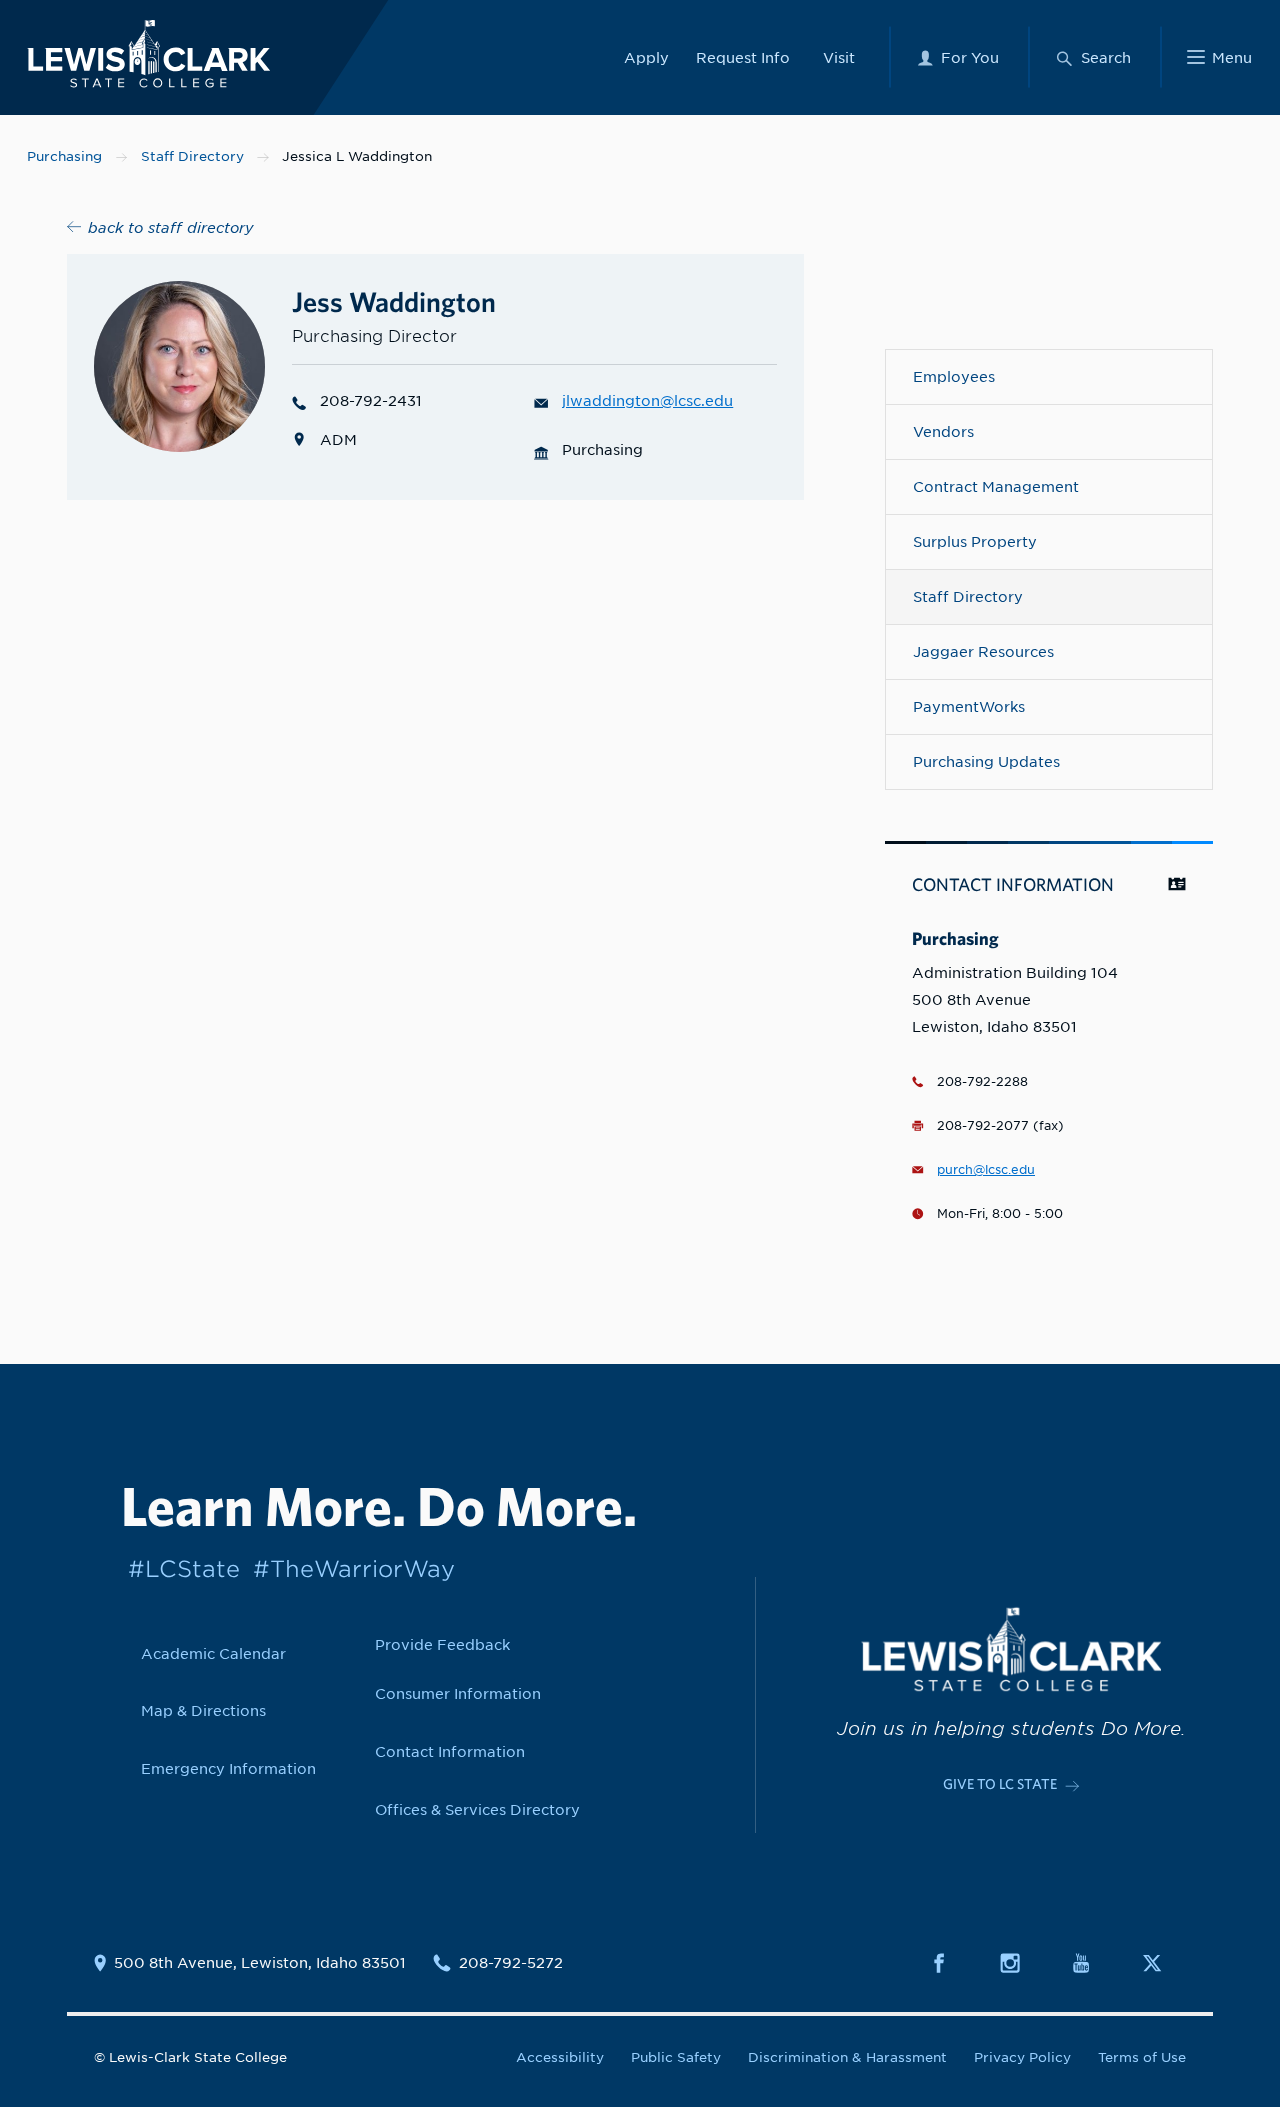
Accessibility (560, 2057)
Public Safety (676, 2057)
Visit (839, 57)
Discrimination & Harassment (847, 2057)
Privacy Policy (1022, 2057)
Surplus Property (975, 541)
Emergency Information (228, 1768)
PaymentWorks (969, 706)
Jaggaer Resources (983, 651)
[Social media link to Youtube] (1093, 1963)
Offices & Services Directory (477, 1809)
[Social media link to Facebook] (951, 1963)
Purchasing (64, 156)
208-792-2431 (371, 400)
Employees (954, 376)
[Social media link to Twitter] (1164, 1963)
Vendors (943, 431)
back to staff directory (171, 227)
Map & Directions (203, 1710)
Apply (646, 57)
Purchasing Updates (986, 761)
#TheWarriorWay (354, 1568)
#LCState (184, 1568)
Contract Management (996, 486)
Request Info (743, 57)
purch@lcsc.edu (986, 1170)
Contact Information (450, 1751)
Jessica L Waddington (357, 156)
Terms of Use (1142, 2057)
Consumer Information (458, 1693)
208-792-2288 (982, 1082)
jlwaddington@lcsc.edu (647, 400)
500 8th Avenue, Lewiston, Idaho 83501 (260, 1963)
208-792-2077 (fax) (1000, 1126)
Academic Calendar (213, 1653)
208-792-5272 (511, 1963)
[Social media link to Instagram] (1022, 1963)
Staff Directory (192, 156)
